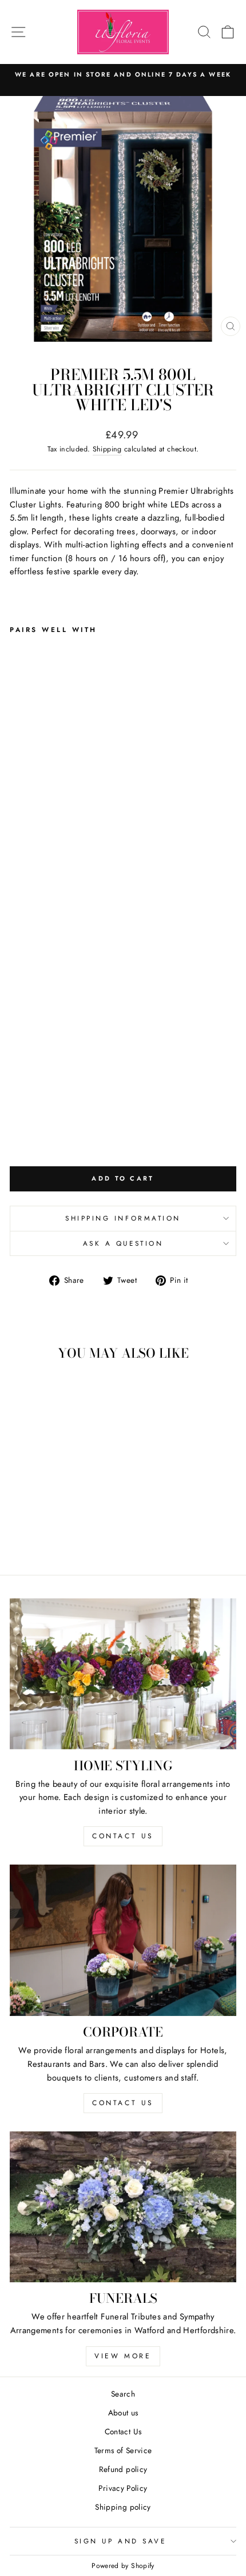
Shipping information (123, 1218)
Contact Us (123, 2431)
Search (123, 2394)
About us (123, 2413)
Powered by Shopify (123, 2566)
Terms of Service (123, 2450)
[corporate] (123, 1940)
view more (123, 2356)
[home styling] (123, 1674)
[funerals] (123, 2207)
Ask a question (123, 1243)
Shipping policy (123, 2507)
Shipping (107, 449)
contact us (123, 1836)
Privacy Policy (123, 2488)
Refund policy (123, 2469)
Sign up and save (120, 2541)
